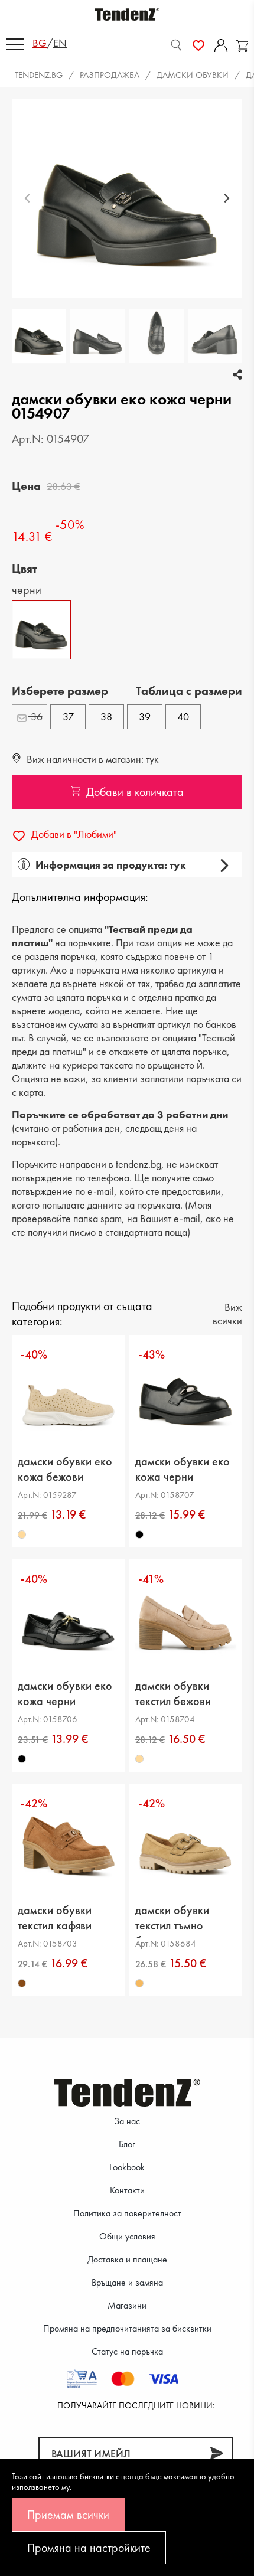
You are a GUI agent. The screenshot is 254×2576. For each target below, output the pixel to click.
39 (145, 716)
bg (40, 43)
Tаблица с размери (189, 691)
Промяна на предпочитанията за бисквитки (127, 2328)
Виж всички (227, 1314)
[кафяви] (22, 1983)
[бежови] (22, 1535)
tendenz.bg (39, 75)
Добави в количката (135, 792)
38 (106, 716)
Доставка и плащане (127, 2259)
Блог (127, 2144)
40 (183, 716)
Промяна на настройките (89, 2548)
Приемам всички (68, 2515)
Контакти (127, 2190)
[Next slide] (227, 198)
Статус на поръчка (127, 2351)
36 (35, 716)
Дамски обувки (193, 75)
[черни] (139, 1535)
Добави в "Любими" (73, 834)
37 (68, 716)
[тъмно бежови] (139, 1983)
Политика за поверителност (127, 2213)
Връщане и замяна (127, 2282)
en (60, 43)
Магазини (127, 2305)
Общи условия (127, 2236)
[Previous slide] (27, 198)
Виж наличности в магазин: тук (92, 759)
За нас (127, 2121)
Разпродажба (110, 75)
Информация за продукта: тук (111, 865)
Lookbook (127, 2167)
